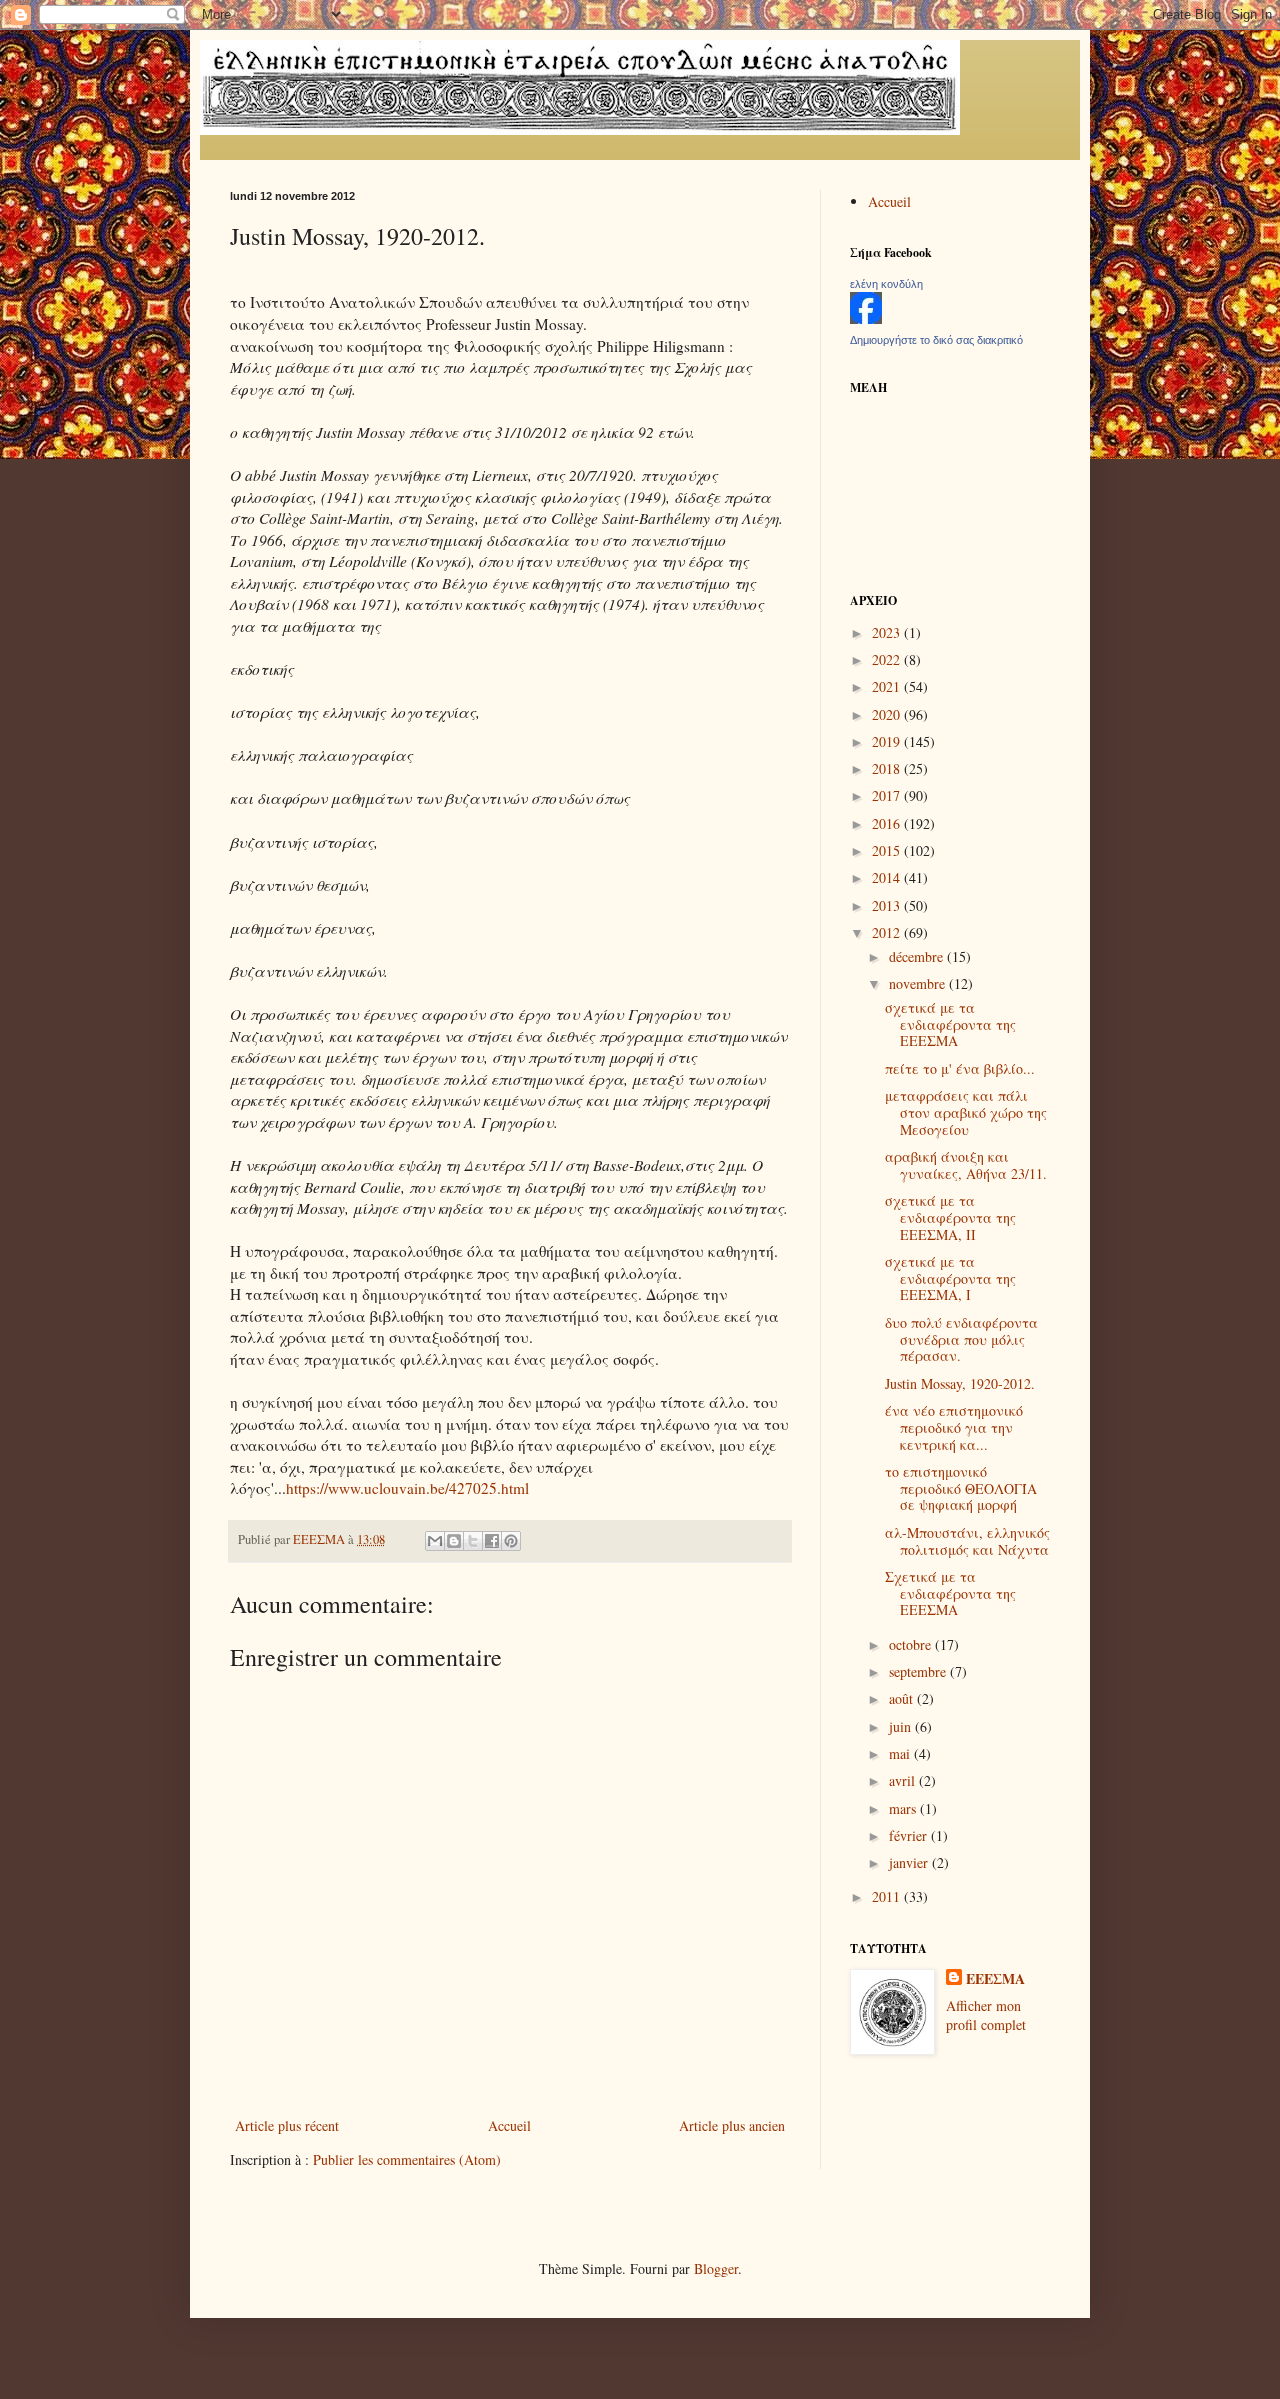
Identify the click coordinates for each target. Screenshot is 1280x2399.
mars (904, 1808)
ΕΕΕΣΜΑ (995, 1979)
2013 (888, 905)
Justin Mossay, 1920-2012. (960, 1383)
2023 (888, 632)
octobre (912, 1644)
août (903, 1698)
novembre (919, 983)
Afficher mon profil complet (986, 2015)
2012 (888, 932)
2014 (888, 877)
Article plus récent (287, 2125)
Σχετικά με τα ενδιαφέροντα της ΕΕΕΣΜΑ (950, 1593)
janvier (910, 1862)
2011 (888, 1896)
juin (902, 1726)
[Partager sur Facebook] (492, 1541)
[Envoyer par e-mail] (435, 1541)
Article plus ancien (732, 2125)
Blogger (716, 2268)
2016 (888, 823)
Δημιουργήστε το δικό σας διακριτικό (936, 340)
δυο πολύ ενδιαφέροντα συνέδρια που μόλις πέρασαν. (961, 1339)
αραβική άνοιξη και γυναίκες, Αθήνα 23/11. (966, 1165)
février (910, 1835)
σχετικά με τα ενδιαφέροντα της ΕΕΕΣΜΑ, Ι (950, 1278)
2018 (888, 768)
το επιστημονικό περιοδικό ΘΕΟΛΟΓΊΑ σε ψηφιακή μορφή (961, 1488)
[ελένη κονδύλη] (866, 318)
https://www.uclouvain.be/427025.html (407, 1488)
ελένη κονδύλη (886, 284)
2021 (888, 686)
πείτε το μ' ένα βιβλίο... (960, 1068)
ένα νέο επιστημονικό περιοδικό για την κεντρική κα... (954, 1427)
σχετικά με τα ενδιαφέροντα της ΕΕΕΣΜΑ (950, 1024)
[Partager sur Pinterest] (511, 1541)
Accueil (509, 2125)
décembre (918, 956)
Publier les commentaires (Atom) (407, 2159)
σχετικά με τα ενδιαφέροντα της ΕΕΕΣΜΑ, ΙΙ (950, 1217)
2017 (888, 795)
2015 (888, 850)
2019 (888, 741)
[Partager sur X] (473, 1541)
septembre (919, 1671)
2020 (888, 714)
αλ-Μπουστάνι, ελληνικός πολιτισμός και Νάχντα (967, 1541)
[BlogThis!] (454, 1541)
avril (904, 1780)
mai (901, 1753)
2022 (888, 659)
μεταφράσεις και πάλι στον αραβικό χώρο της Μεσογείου (966, 1112)
